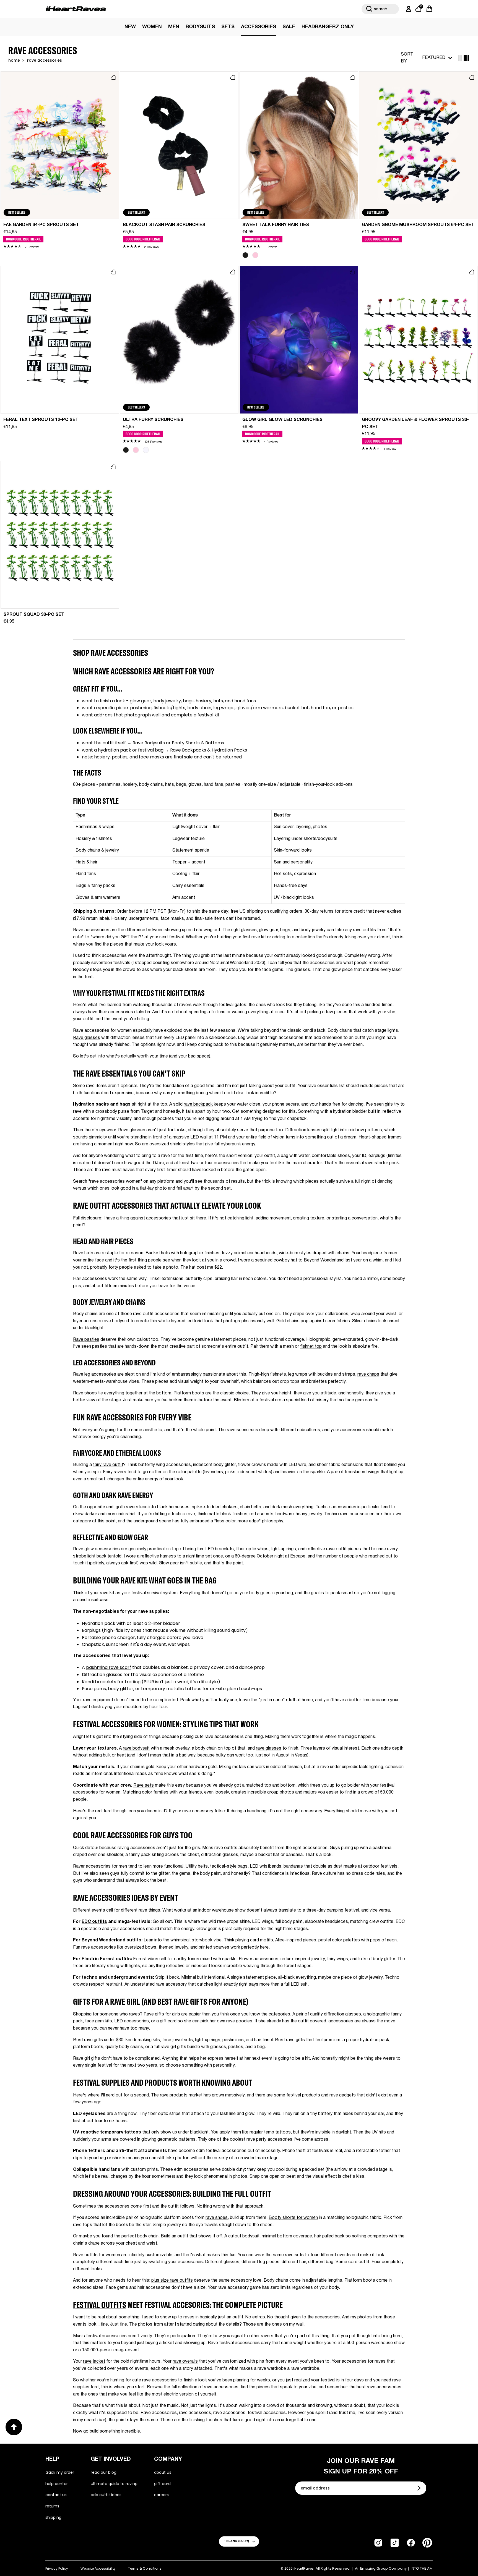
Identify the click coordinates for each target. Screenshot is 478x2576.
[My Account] (407, 9)
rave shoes (217, 2218)
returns (52, 2506)
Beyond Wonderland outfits (111, 1940)
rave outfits (364, 930)
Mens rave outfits (220, 1848)
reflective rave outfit (327, 1549)
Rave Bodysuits (149, 743)
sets (228, 27)
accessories (259, 27)
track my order (60, 2472)
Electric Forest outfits (106, 1959)
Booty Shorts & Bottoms (198, 743)
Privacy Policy (57, 2568)
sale (289, 27)
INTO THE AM (422, 2569)
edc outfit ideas (106, 2495)
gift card (162, 2484)
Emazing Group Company (383, 2569)
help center (57, 2484)
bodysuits (200, 27)
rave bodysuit (116, 1321)
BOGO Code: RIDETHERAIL (23, 239)
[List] (466, 58)
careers (161, 2495)
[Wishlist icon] (113, 77)
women (152, 27)
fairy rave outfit (108, 1465)
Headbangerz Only (328, 27)
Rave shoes (85, 1393)
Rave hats (83, 1253)
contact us (56, 2495)
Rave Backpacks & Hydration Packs (209, 750)
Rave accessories (91, 930)
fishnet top (311, 1347)
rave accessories (221, 2387)
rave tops (83, 2225)
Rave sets (144, 1786)
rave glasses (269, 1748)
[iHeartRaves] (76, 9)
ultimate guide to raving (114, 2484)
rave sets (294, 2255)
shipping (53, 2517)
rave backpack (198, 1104)
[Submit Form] (420, 2488)
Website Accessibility (98, 2568)
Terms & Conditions (145, 2568)
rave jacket (94, 2362)
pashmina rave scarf (109, 1667)
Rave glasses (87, 1038)
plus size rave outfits (172, 2281)
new (130, 27)
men (174, 27)
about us (163, 2472)
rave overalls (185, 2362)
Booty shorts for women (293, 2218)
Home (14, 61)
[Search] (369, 9)
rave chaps (368, 1375)
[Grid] (460, 58)
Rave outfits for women (97, 2255)
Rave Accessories (45, 61)
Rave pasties (86, 1340)
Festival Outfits (100, 2305)
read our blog (104, 2472)
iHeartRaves (304, 2568)
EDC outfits (94, 1922)
